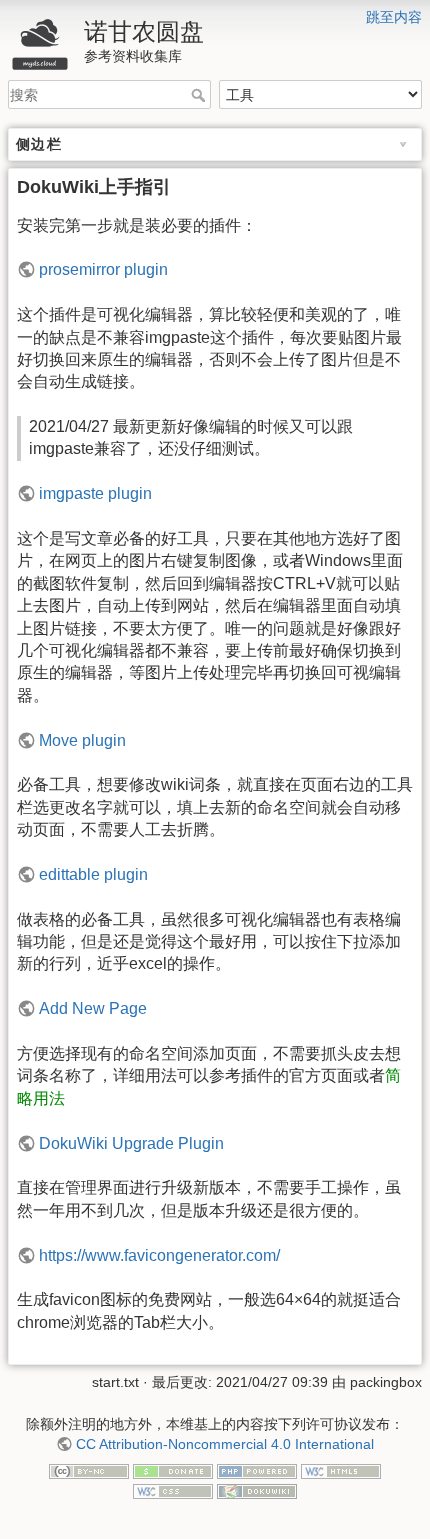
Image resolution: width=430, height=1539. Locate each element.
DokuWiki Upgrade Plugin (131, 1143)
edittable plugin (93, 874)
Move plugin (82, 740)
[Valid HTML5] (341, 1471)
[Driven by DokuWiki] (257, 1490)
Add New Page (93, 1008)
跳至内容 (394, 17)
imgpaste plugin (95, 493)
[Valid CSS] (173, 1490)
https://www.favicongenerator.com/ (159, 1255)
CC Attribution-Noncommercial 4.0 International (225, 1444)
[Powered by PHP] (257, 1471)
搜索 (200, 95)
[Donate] (173, 1471)
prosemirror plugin (103, 269)
